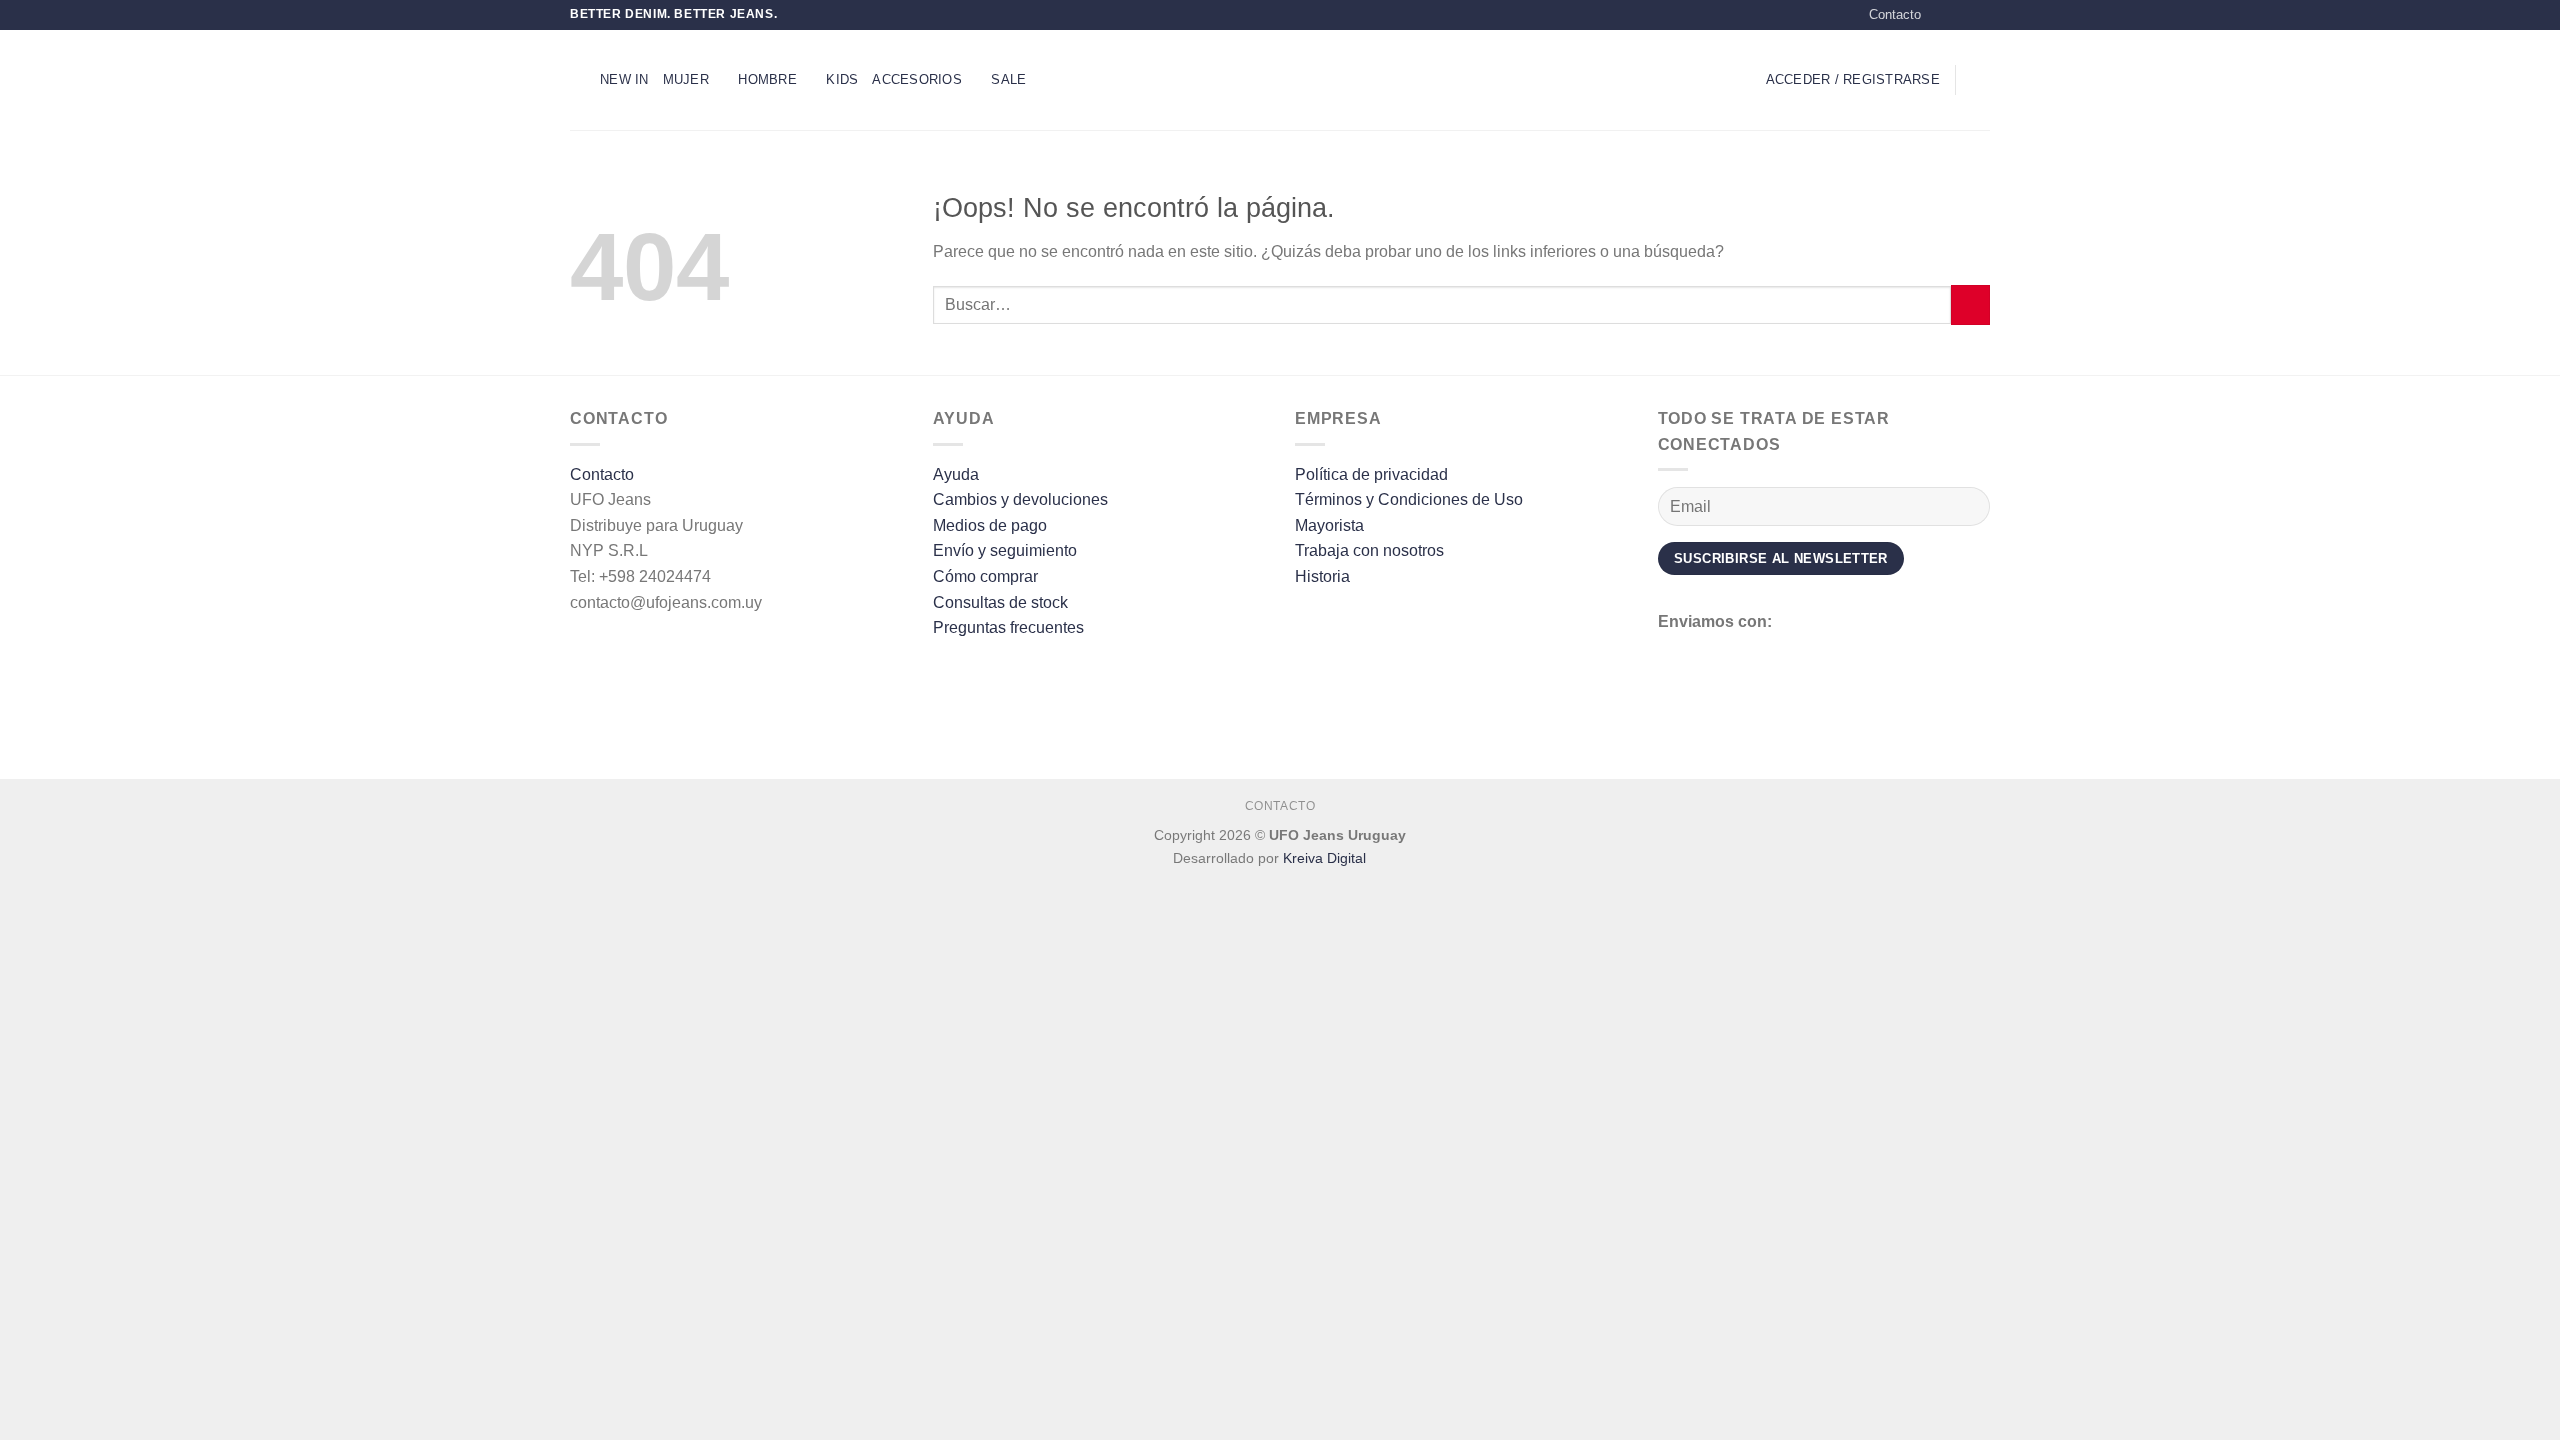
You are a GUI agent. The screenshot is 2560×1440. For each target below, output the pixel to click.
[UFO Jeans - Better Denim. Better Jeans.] (1280, 79)
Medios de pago (990, 525)
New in (624, 79)
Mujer (686, 79)
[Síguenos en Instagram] (1961, 15)
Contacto (1895, 14)
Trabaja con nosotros (1369, 550)
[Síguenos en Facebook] (1942, 15)
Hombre (767, 79)
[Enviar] (1970, 304)
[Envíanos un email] (1980, 15)
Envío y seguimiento (1005, 550)
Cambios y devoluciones (1020, 499)
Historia (1322, 576)
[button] (578, 79)
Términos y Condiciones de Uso (1409, 499)
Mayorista (1329, 525)
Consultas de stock (1000, 602)
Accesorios (917, 79)
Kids (842, 79)
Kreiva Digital (1326, 858)
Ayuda (956, 474)
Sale (1008, 79)
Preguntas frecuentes (1008, 627)
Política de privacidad (1371, 474)
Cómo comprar (985, 576)
